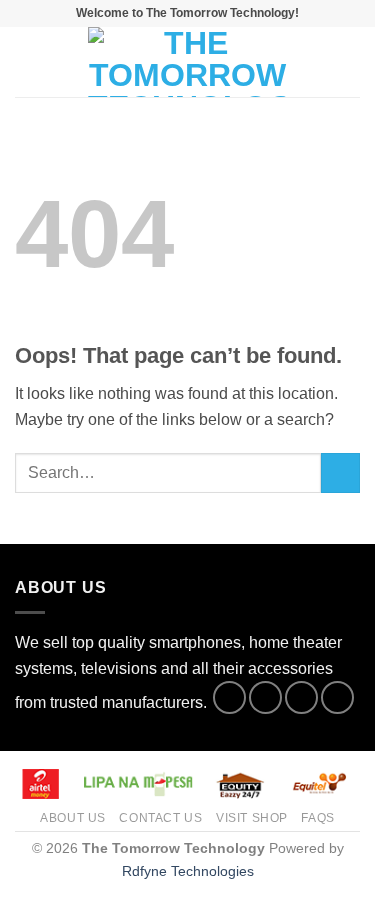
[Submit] (340, 472)
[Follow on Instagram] (265, 697)
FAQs (317, 818)
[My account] (316, 62)
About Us (73, 818)
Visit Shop (252, 818)
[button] (27, 61)
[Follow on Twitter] (301, 697)
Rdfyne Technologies (188, 871)
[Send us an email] (337, 697)
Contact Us (160, 818)
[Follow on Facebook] (229, 697)
